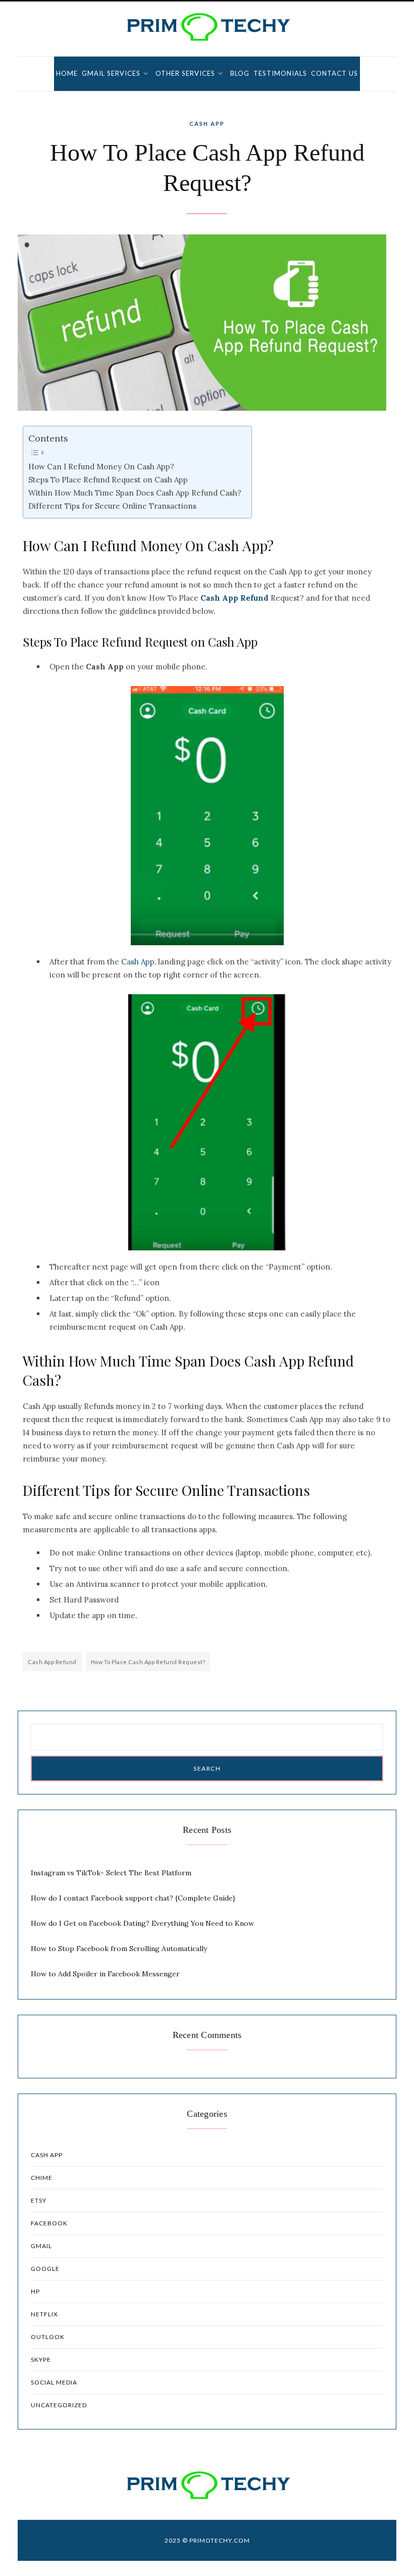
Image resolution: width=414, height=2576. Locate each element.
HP (35, 2291)
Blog (240, 73)
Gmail (41, 2246)
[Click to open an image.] (207, 323)
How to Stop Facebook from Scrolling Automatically (119, 1949)
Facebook (49, 2223)
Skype (41, 2360)
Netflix (44, 2314)
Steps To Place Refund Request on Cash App (108, 480)
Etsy (39, 2200)
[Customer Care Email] (207, 27)
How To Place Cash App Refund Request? (148, 1662)
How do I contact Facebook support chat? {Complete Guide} (133, 1898)
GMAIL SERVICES (111, 73)
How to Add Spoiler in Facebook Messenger (105, 1974)
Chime (42, 2178)
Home (67, 73)
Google (45, 2269)
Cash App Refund (52, 1662)
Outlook (48, 2337)
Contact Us (334, 73)
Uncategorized (59, 2405)
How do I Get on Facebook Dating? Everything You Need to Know (142, 1923)
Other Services (185, 73)
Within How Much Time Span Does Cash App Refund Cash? (135, 493)
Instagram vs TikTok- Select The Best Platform (111, 1873)
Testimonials (280, 73)
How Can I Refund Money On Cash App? (101, 467)
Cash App (207, 124)
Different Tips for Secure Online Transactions (112, 506)
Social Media (54, 2382)
